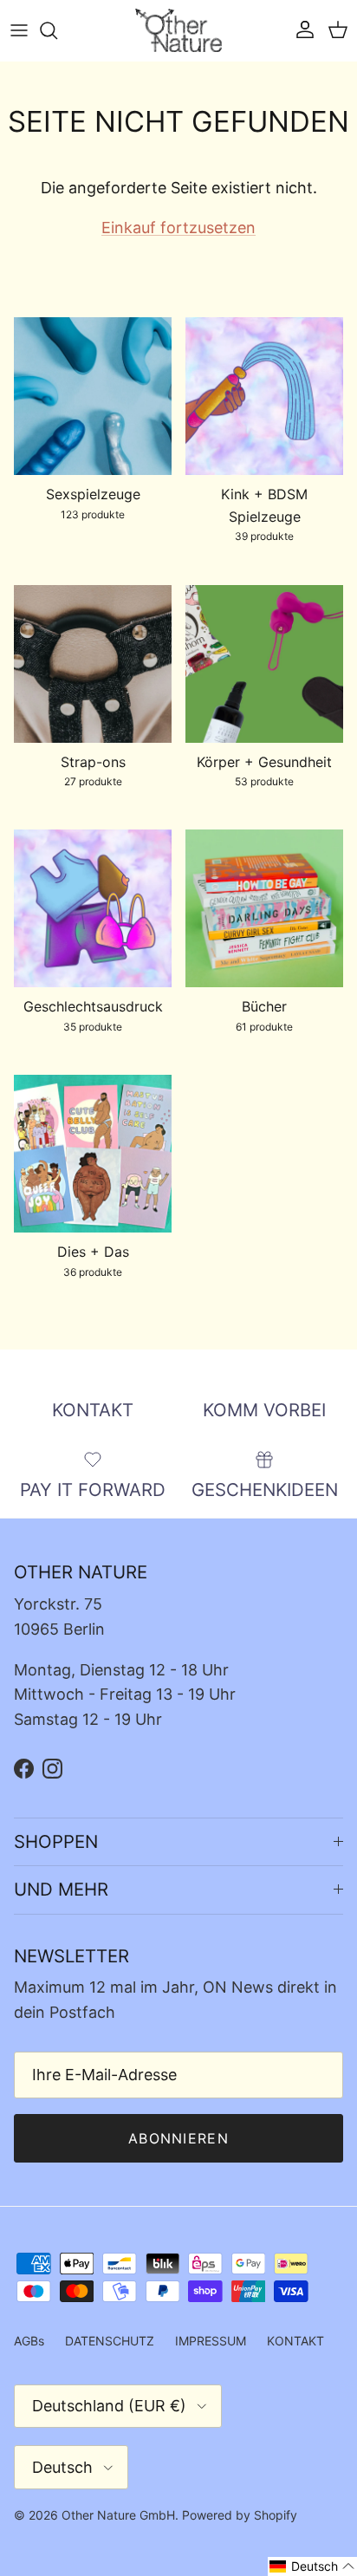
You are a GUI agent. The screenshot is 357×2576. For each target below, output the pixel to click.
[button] (312, 2566)
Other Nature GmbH (118, 2515)
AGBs (29, 2341)
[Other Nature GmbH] (178, 30)
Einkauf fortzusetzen (178, 228)
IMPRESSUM (211, 2341)
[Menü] (19, 30)
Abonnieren (178, 2138)
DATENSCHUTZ (110, 2341)
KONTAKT (295, 2341)
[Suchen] (57, 30)
